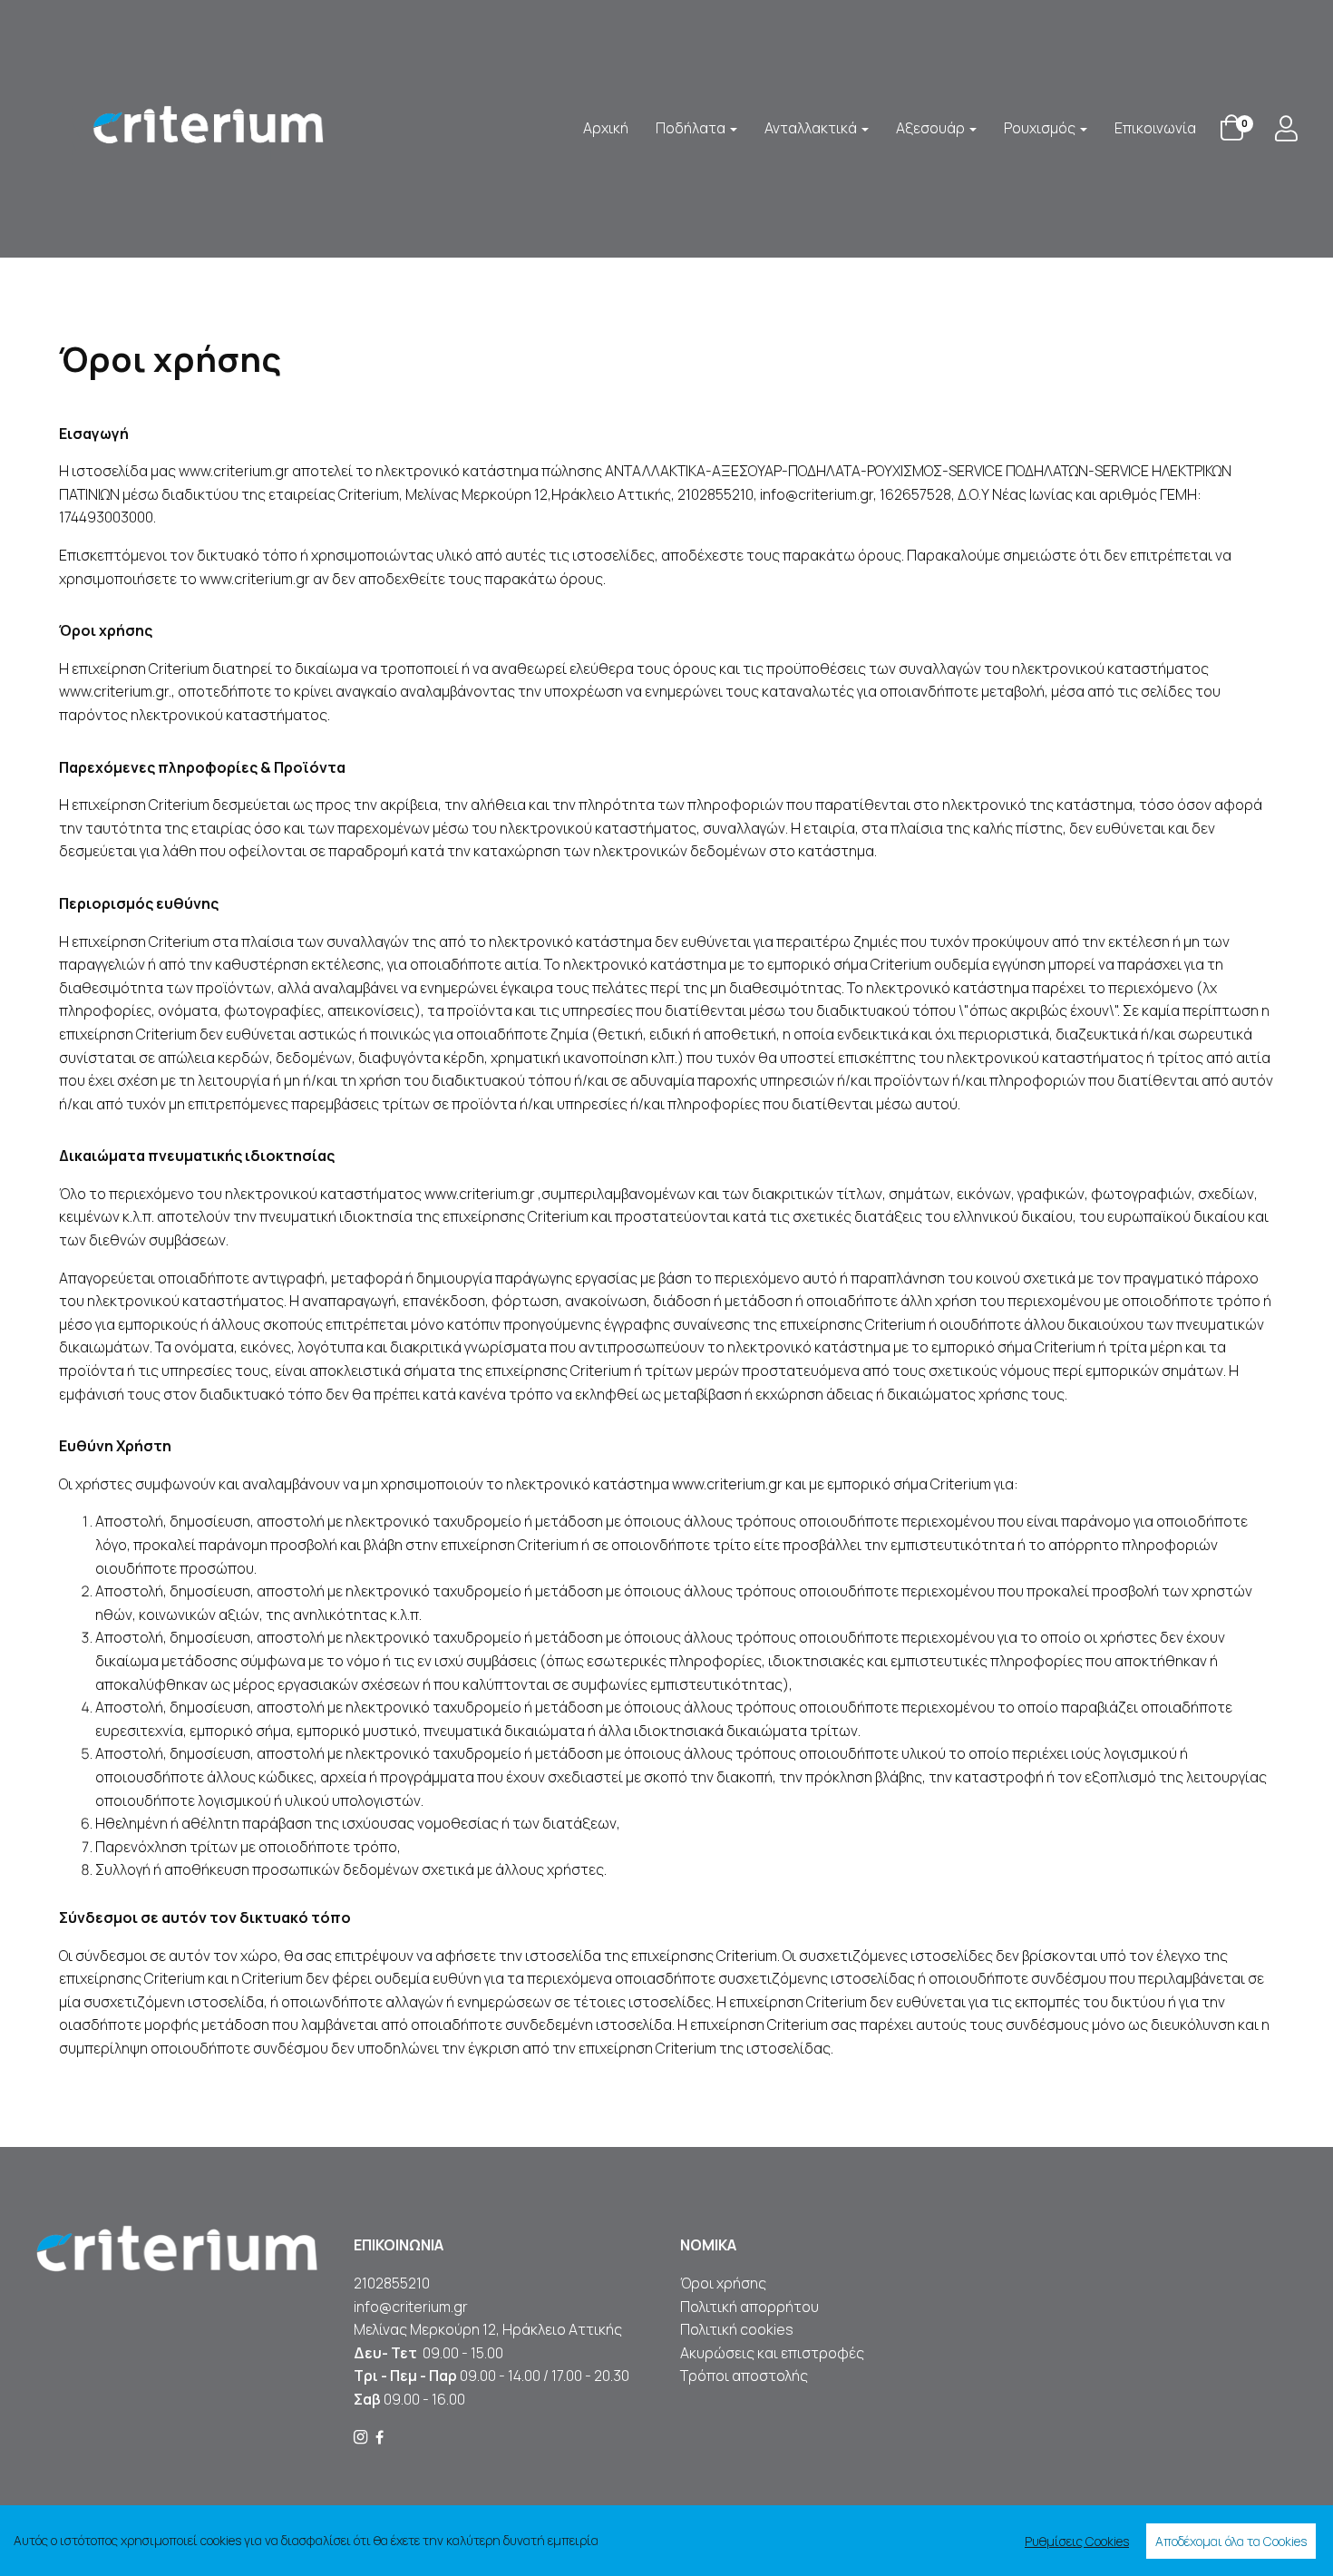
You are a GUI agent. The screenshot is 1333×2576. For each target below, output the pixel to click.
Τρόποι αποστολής (744, 2376)
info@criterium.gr (411, 2307)
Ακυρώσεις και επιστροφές (774, 2353)
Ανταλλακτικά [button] (812, 128)
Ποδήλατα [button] (692, 128)
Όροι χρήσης (723, 2283)
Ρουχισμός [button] (1041, 128)
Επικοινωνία (1155, 128)
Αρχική (606, 128)
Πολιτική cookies (737, 2329)
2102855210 (392, 2283)
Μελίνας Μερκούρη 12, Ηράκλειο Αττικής (488, 2329)
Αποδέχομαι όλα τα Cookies (1231, 2541)
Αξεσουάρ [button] (932, 128)
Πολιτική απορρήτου (749, 2307)
